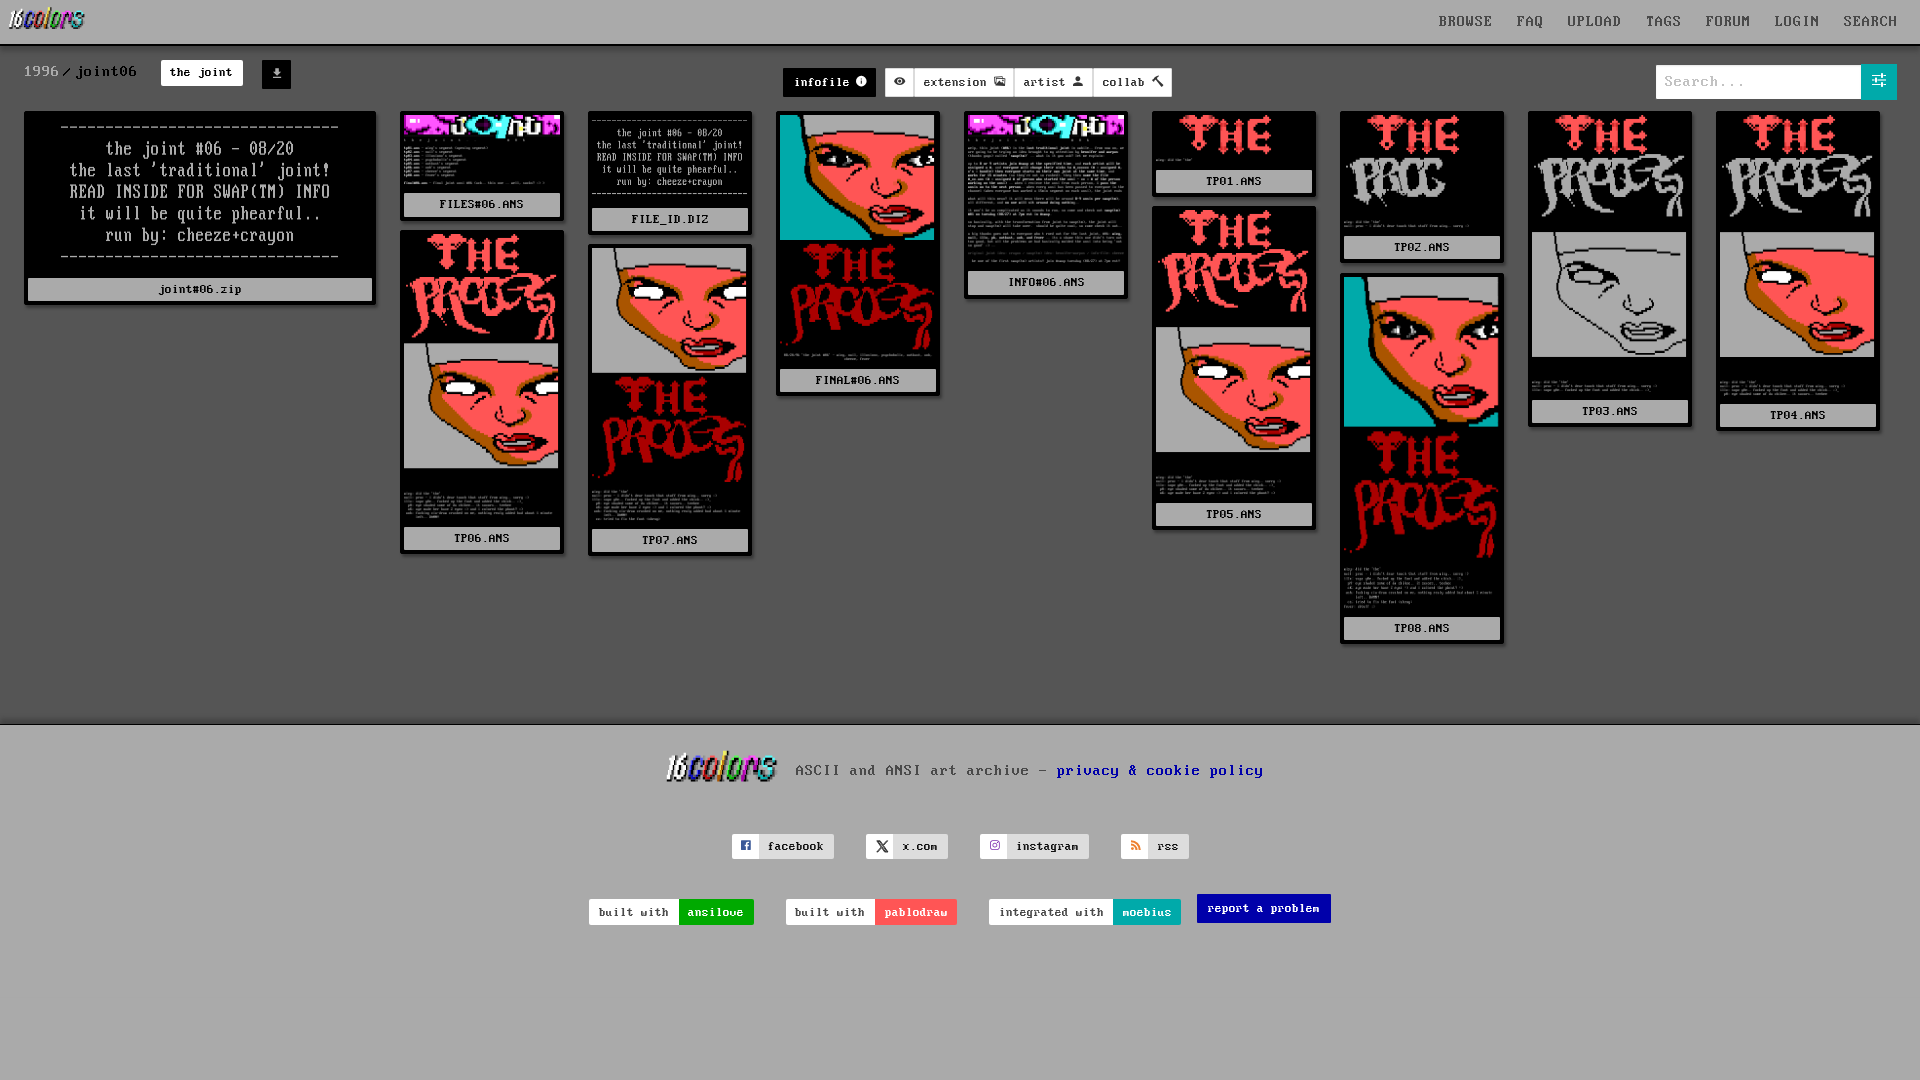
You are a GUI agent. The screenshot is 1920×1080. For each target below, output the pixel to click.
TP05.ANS (1234, 514)
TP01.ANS (1234, 181)
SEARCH (1871, 22)
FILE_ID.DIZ (670, 219)
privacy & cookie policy (1160, 770)
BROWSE (1466, 22)
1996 (42, 72)
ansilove (716, 912)
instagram (1047, 846)
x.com (920, 846)
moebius (1147, 912)
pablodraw (916, 912)
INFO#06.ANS (1046, 282)
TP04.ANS (1798, 415)
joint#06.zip (200, 289)
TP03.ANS (1610, 411)
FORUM (1728, 22)
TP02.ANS (1422, 247)
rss (1168, 846)
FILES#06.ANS (482, 204)
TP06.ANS (482, 538)
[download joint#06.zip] (276, 74)
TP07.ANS (670, 540)
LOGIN (1797, 22)
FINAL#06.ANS (858, 380)
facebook (796, 846)
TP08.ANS (1422, 628)
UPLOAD (1595, 22)
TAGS (1664, 22)
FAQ (1530, 22)
